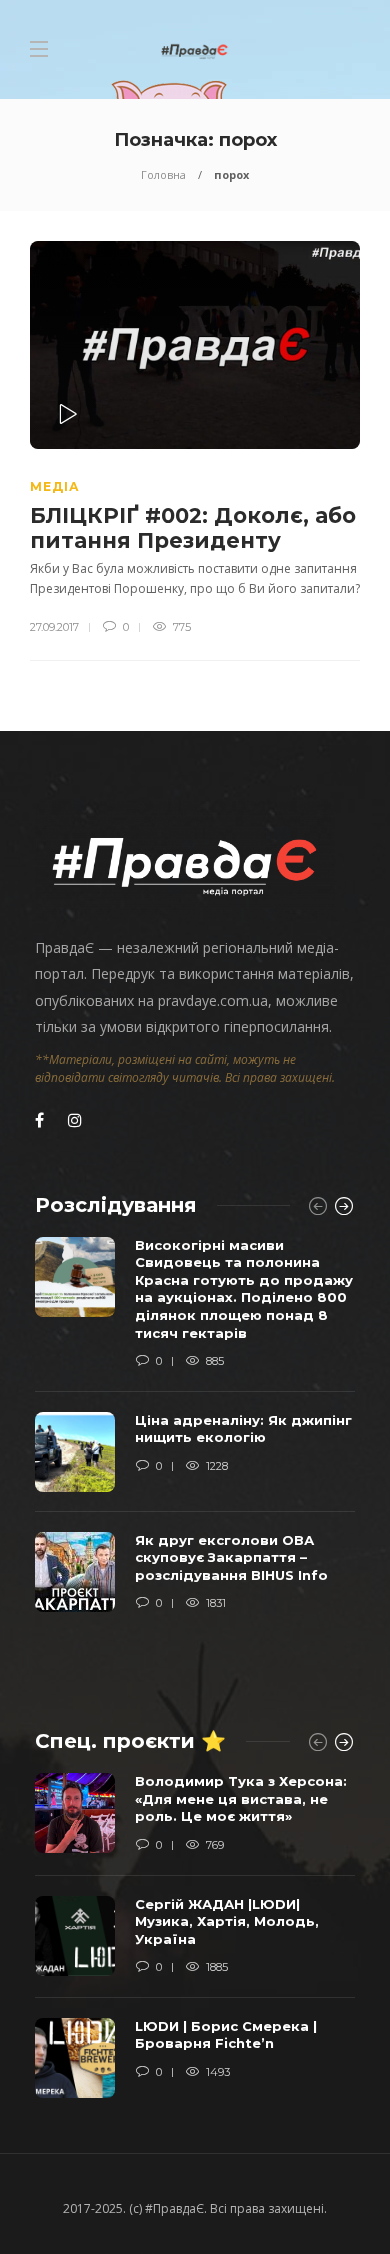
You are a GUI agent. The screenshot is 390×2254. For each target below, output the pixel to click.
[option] (195, 1434)
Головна (163, 174)
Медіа (55, 486)
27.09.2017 (54, 627)
